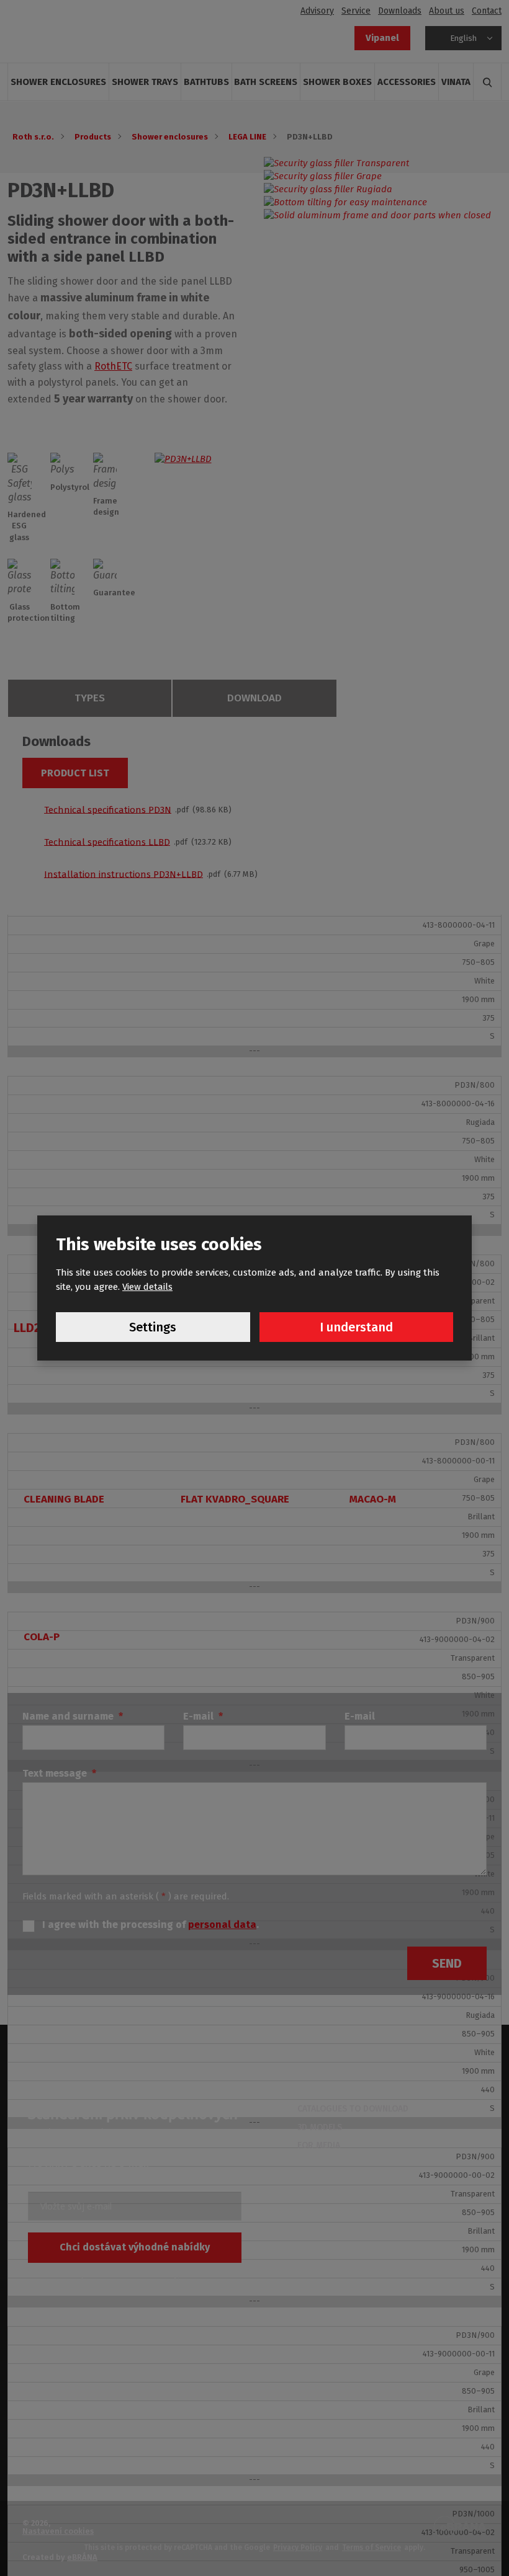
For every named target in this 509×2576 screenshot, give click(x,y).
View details (147, 1287)
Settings (153, 1327)
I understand (356, 1327)
